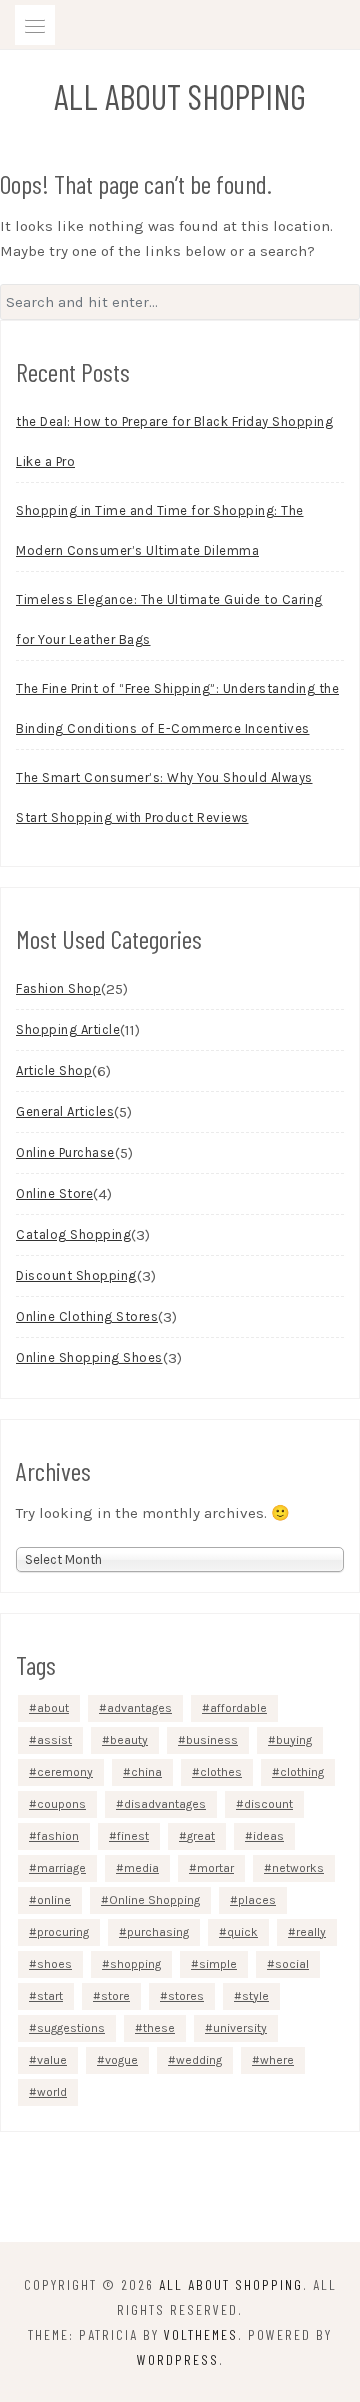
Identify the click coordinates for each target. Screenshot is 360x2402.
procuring (63, 1932)
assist (54, 1740)
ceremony (65, 1772)
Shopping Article (68, 1029)
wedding (199, 2060)
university (240, 2028)
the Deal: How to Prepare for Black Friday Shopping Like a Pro (174, 441)
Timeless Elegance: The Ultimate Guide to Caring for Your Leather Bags (169, 619)
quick (242, 1932)
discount (268, 1804)
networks (298, 1868)
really (311, 1932)
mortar (215, 1868)
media (141, 1868)
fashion (58, 1836)
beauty (129, 1740)
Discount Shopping (76, 1275)
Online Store (54, 1193)
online (54, 1900)
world (52, 2092)
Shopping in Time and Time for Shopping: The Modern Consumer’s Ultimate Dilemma (160, 530)
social (292, 1964)
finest (133, 1836)
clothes (221, 1772)
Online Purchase (65, 1152)
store (115, 1996)
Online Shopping (154, 1900)
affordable (238, 1708)
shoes (54, 1964)
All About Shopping (180, 96)
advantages (139, 1708)
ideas (268, 1836)
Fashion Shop (58, 988)
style (255, 1996)
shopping (135, 1964)
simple (218, 1964)
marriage (61, 1868)
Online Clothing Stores (87, 1316)
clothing (302, 1772)
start (50, 1996)
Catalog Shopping (73, 1234)
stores (186, 1996)
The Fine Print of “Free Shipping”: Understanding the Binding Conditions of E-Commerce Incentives (177, 708)
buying (294, 1740)
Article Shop (54, 1070)
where (277, 2060)
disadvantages (165, 1804)
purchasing (158, 1932)
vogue (121, 2060)
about (53, 1708)
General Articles (65, 1111)
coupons (61, 1804)
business (212, 1740)
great (201, 1836)
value (52, 2060)
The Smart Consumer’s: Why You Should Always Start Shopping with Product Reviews (164, 797)
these (159, 2028)
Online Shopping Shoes (89, 1357)
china (146, 1772)
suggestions (71, 2028)
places (257, 1900)
